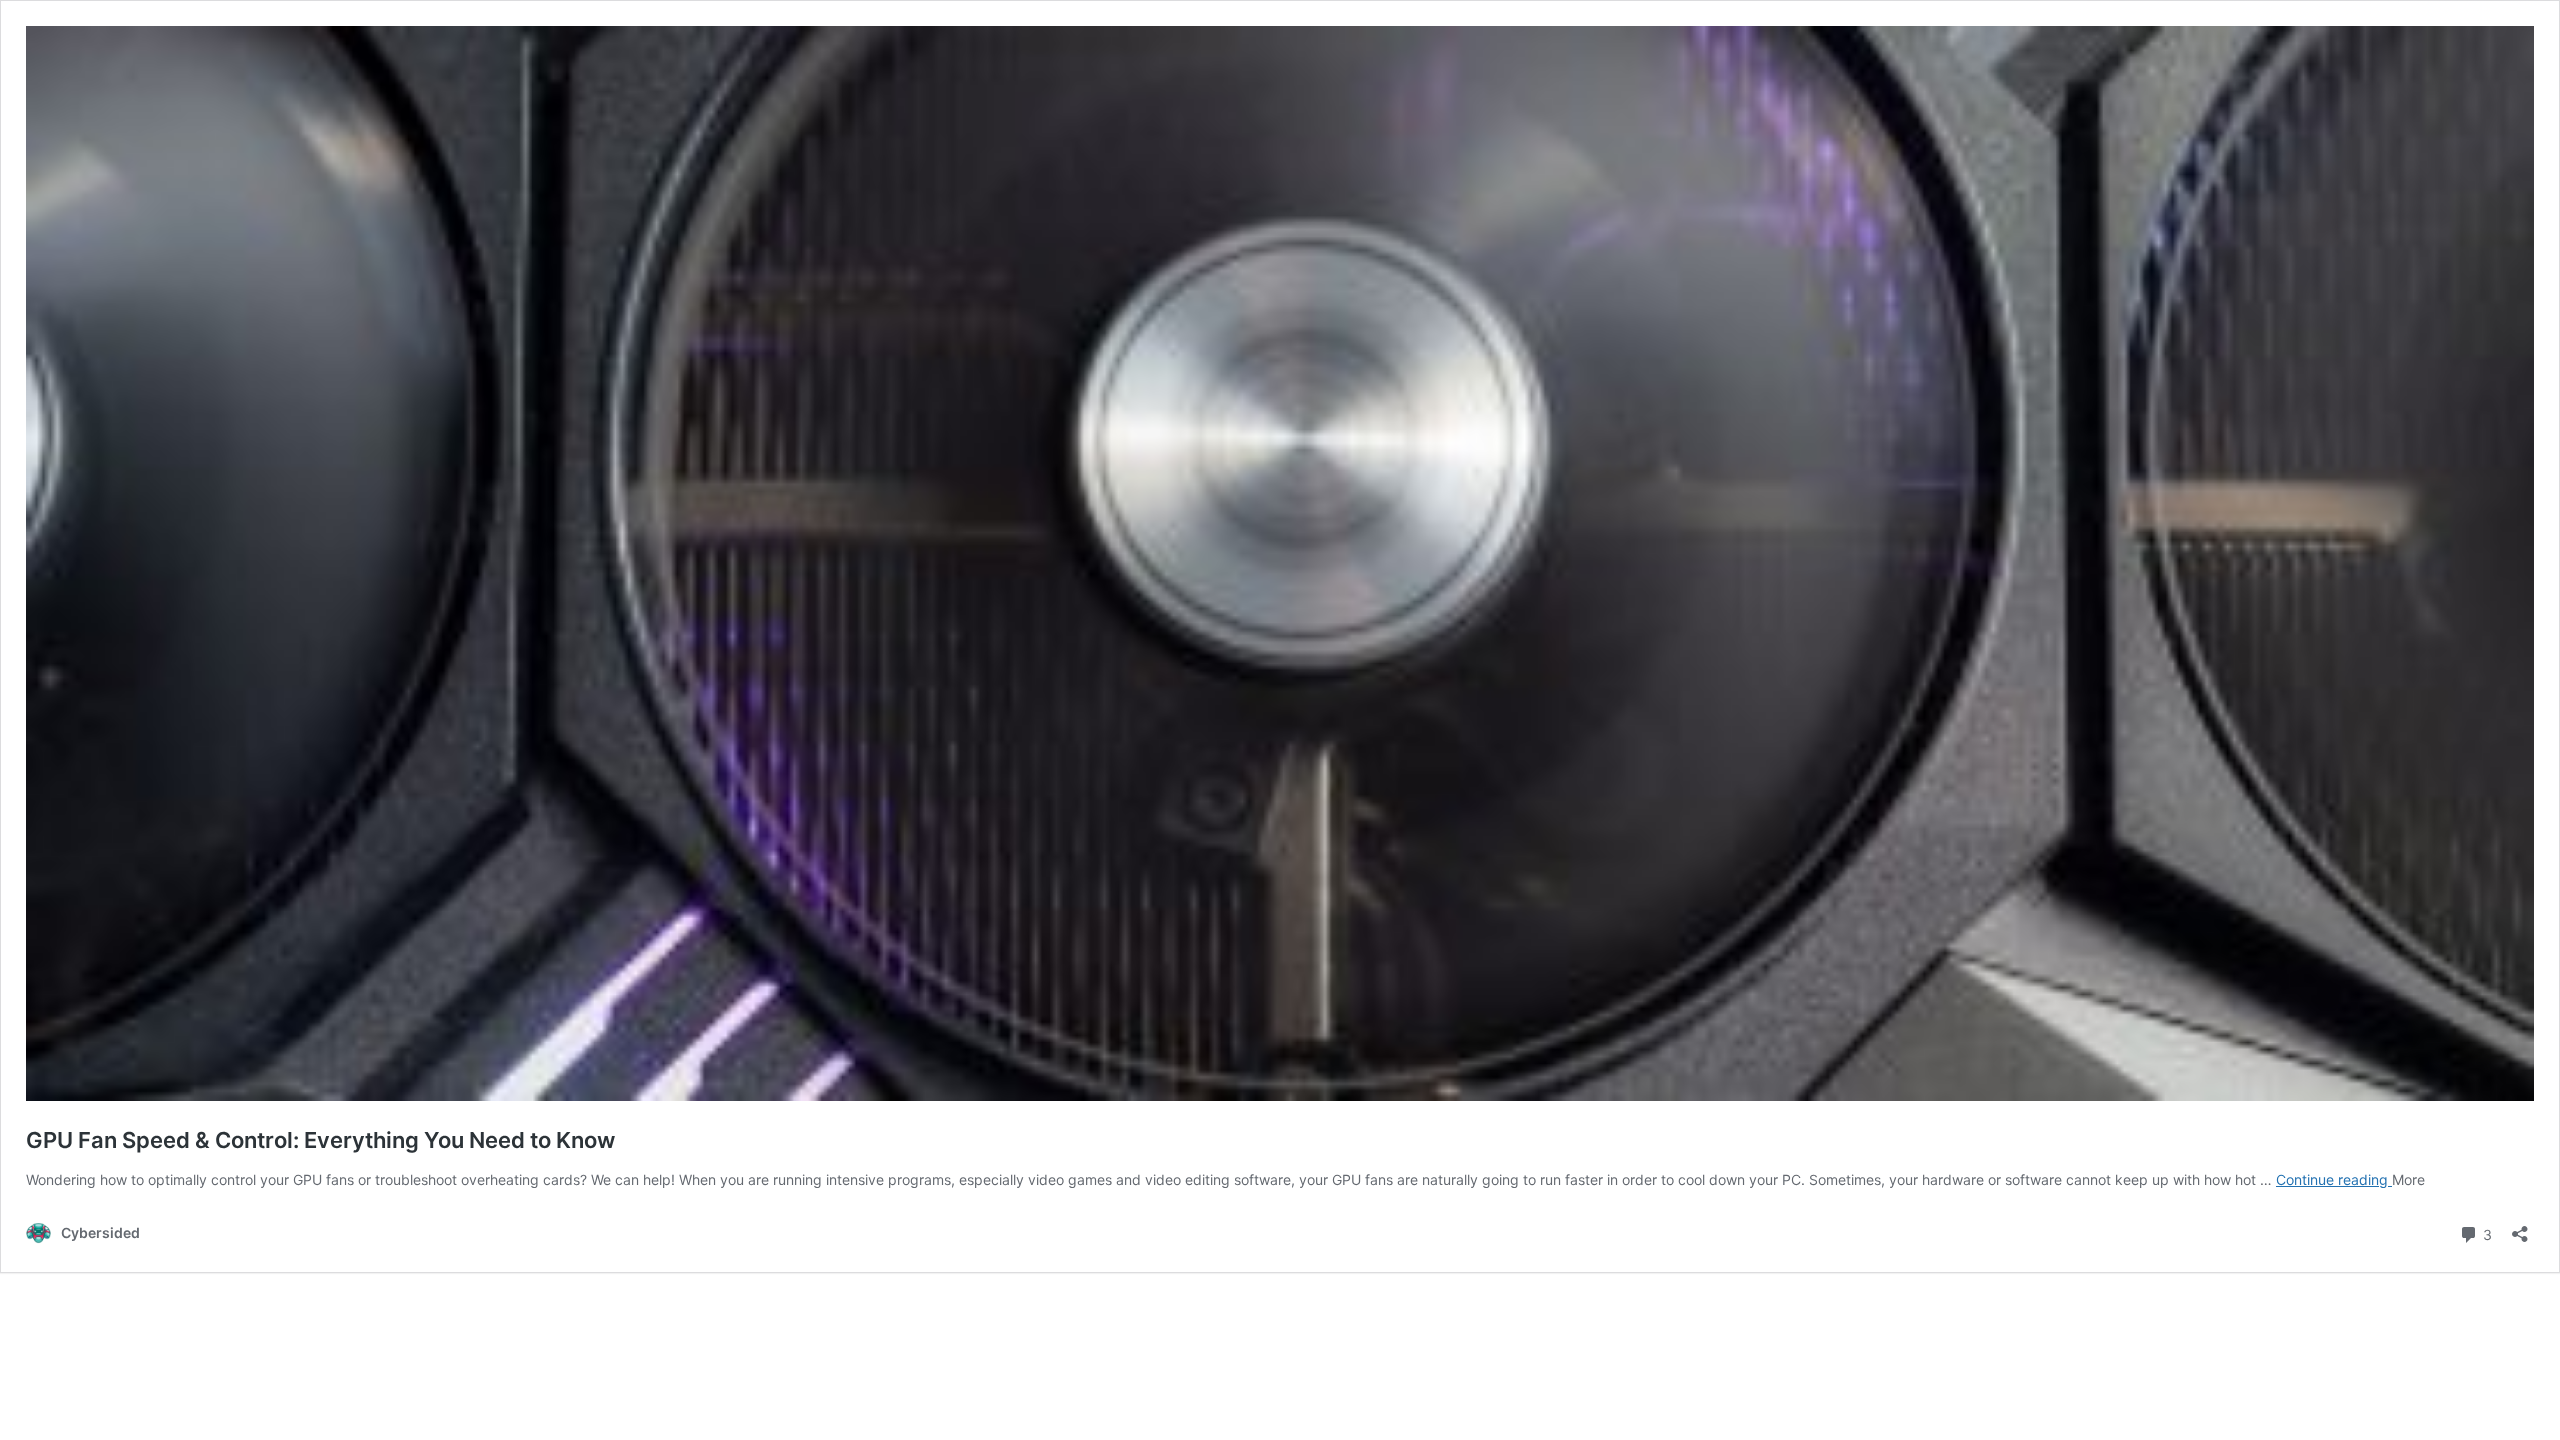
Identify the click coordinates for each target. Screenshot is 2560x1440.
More (2408, 1179)
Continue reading (2334, 1179)
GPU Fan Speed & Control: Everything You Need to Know (320, 1140)
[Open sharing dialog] (2520, 1227)
